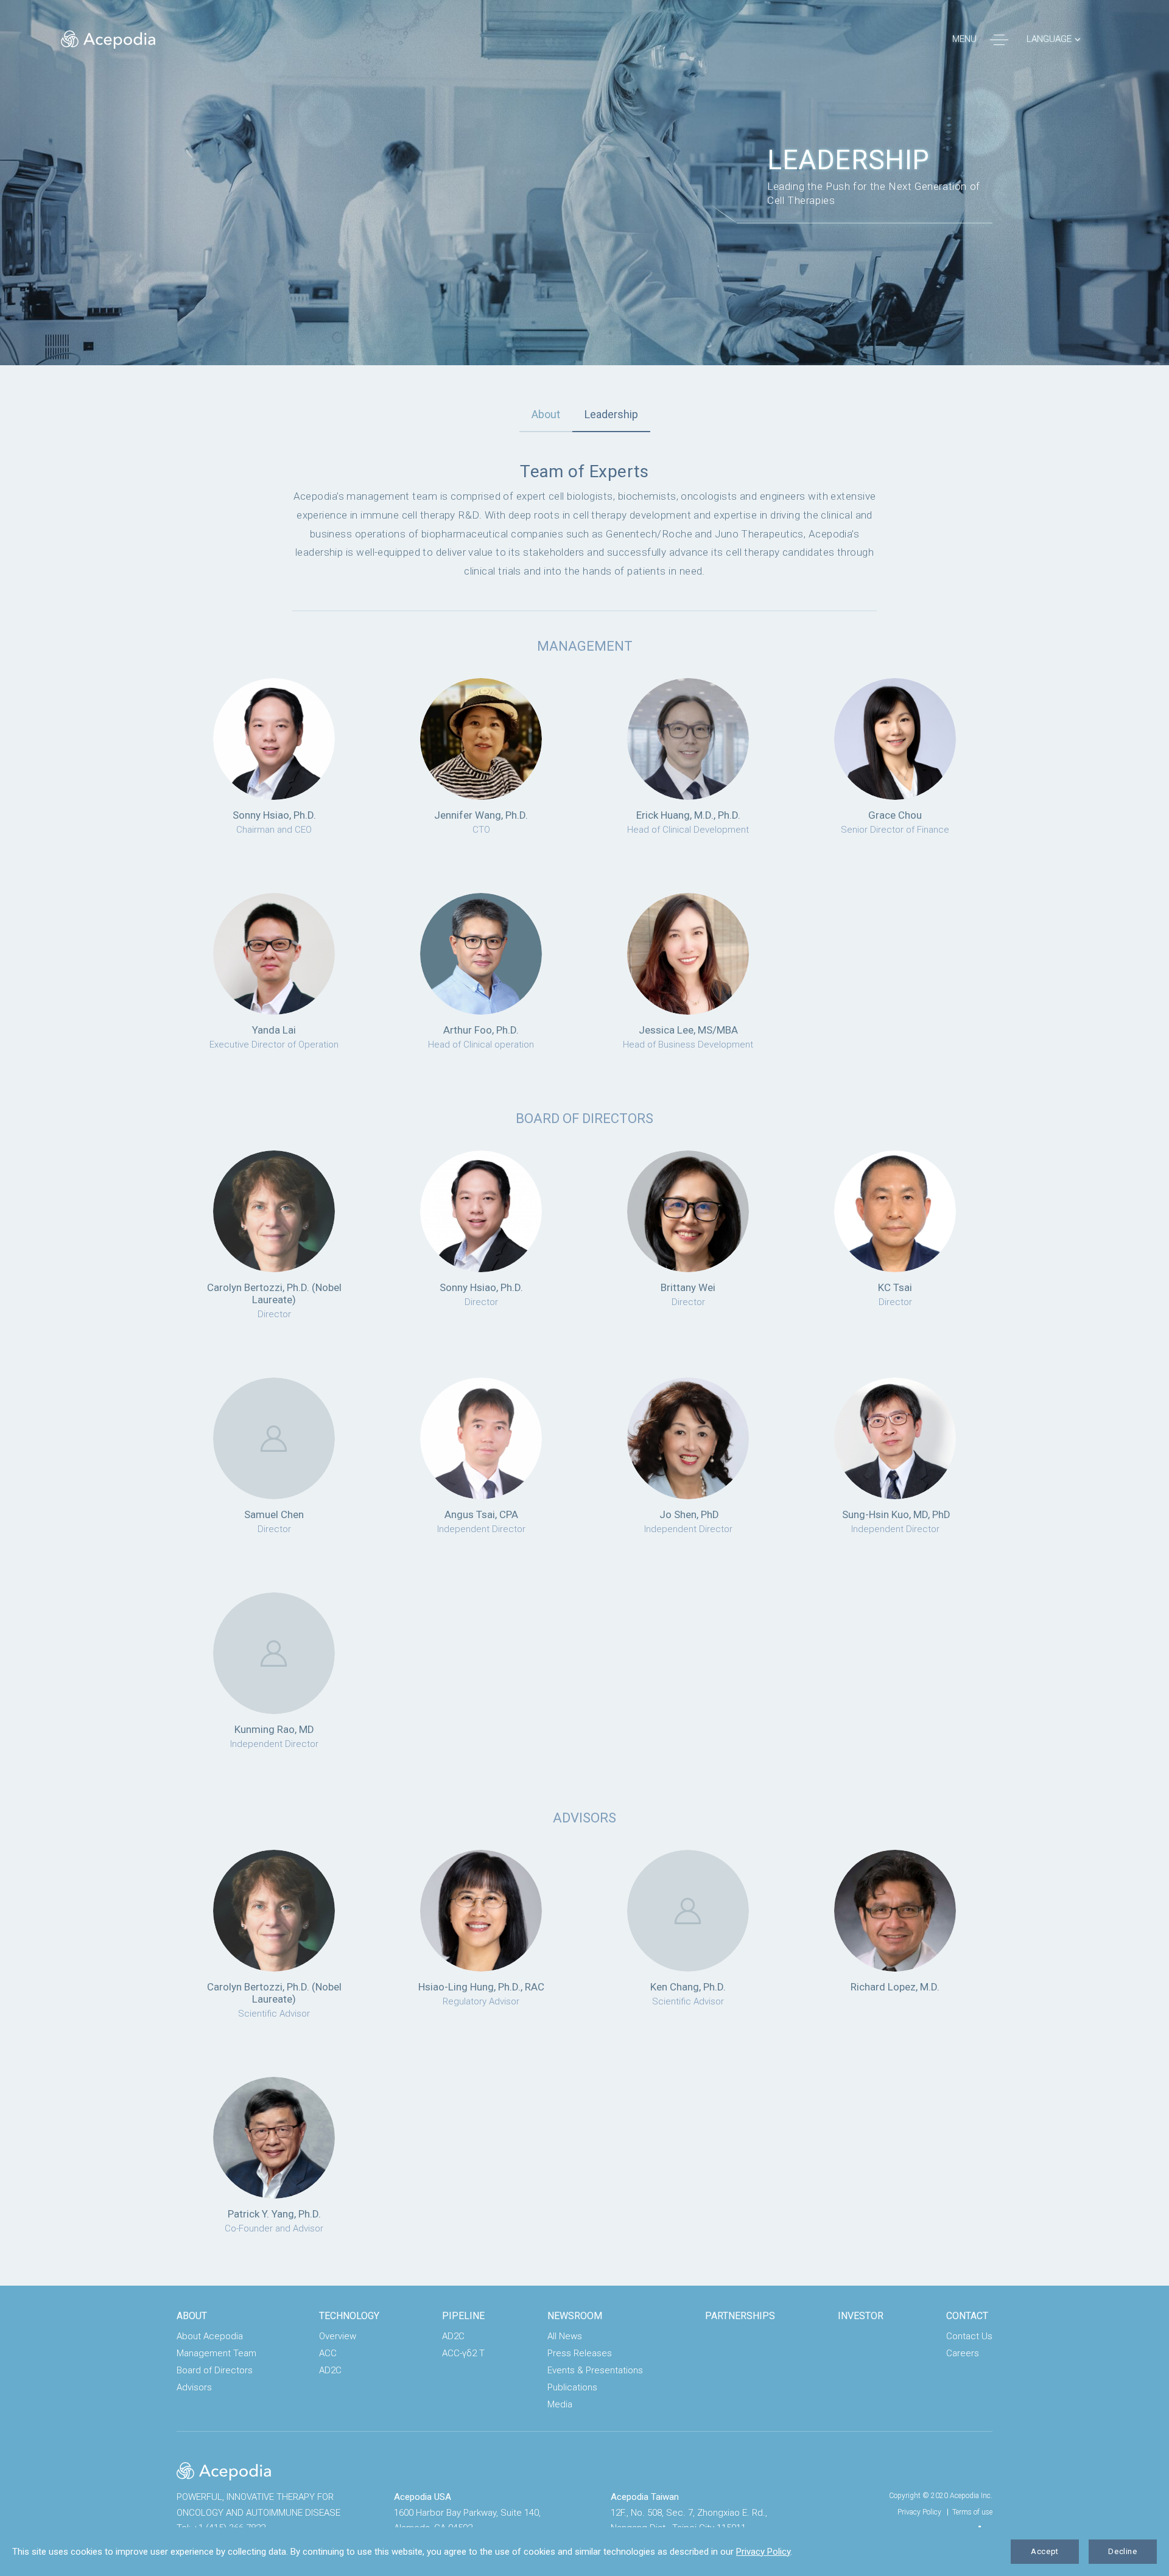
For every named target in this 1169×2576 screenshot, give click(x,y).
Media (560, 2404)
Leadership (611, 414)
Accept (1045, 2551)
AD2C (330, 2370)
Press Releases (580, 2353)
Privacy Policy (919, 2512)
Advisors (194, 2387)
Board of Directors (215, 2370)
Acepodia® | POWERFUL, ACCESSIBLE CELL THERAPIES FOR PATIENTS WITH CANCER (108, 40)
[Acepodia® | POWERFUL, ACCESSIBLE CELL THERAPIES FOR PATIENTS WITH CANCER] (224, 2471)
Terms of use (972, 2512)
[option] (584, 183)
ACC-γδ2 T (463, 2353)
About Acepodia (210, 2336)
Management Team (216, 2353)
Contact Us (969, 2336)
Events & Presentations (595, 2370)
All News (565, 2336)
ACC (328, 2353)
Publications (572, 2387)
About (546, 414)
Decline (1123, 2551)
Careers (963, 2353)
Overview (338, 2336)
